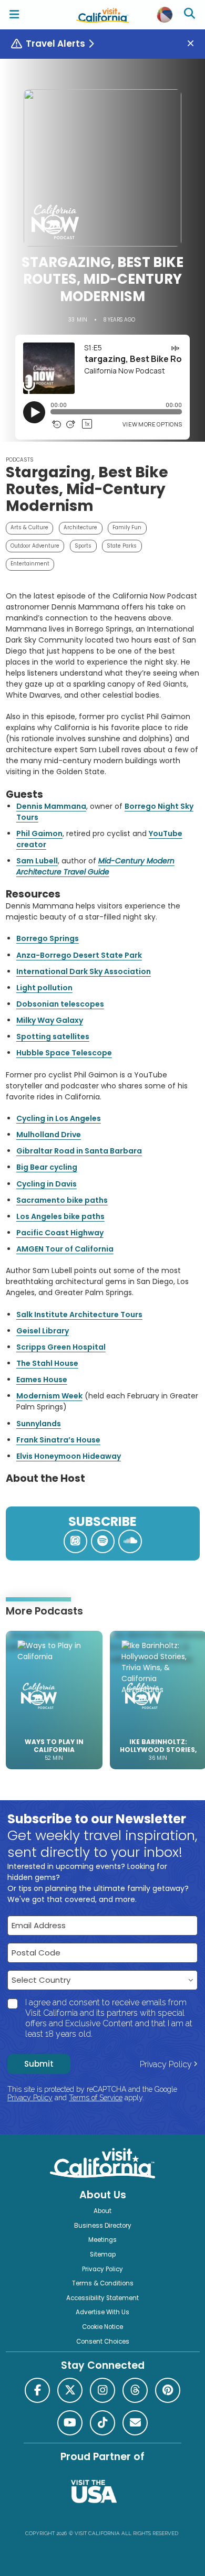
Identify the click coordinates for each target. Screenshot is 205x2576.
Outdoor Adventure (35, 546)
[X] (70, 2390)
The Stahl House (47, 1363)
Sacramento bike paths (62, 1200)
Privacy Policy (166, 2064)
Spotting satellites (53, 1036)
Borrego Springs (48, 938)
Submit (39, 2064)
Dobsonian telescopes (60, 1004)
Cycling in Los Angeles (59, 1118)
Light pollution (44, 988)
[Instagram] (102, 2390)
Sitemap (103, 2254)
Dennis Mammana (51, 806)
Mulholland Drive (49, 1135)
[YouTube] (70, 2423)
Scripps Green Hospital (61, 1347)
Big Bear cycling (47, 1167)
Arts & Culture (29, 527)
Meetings (102, 2240)
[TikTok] (102, 2423)
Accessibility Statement (102, 2298)
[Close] (194, 44)
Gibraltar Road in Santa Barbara (79, 1151)
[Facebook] (37, 2390)
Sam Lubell (37, 861)
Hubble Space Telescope (64, 1053)
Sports (83, 546)
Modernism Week (49, 1396)
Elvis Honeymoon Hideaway (69, 1456)
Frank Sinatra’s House (58, 1440)
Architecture (80, 527)
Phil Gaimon (39, 833)
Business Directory (103, 2226)
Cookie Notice (102, 2327)
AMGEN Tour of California (65, 1249)
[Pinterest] (168, 2390)
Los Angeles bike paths (60, 1216)
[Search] (191, 15)
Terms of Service (96, 2098)
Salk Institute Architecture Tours (79, 1314)
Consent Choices (103, 2342)
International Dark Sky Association (84, 971)
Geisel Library (43, 1331)
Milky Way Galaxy (50, 1020)
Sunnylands (39, 1424)
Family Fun (127, 527)
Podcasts (20, 460)
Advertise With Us (102, 2312)
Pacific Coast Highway (60, 1233)
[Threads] (135, 2390)
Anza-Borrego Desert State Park (79, 955)
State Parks (122, 546)
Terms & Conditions (103, 2283)
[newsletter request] (135, 2423)
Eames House (42, 1380)
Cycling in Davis (47, 1184)
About (102, 2211)
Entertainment (30, 564)
